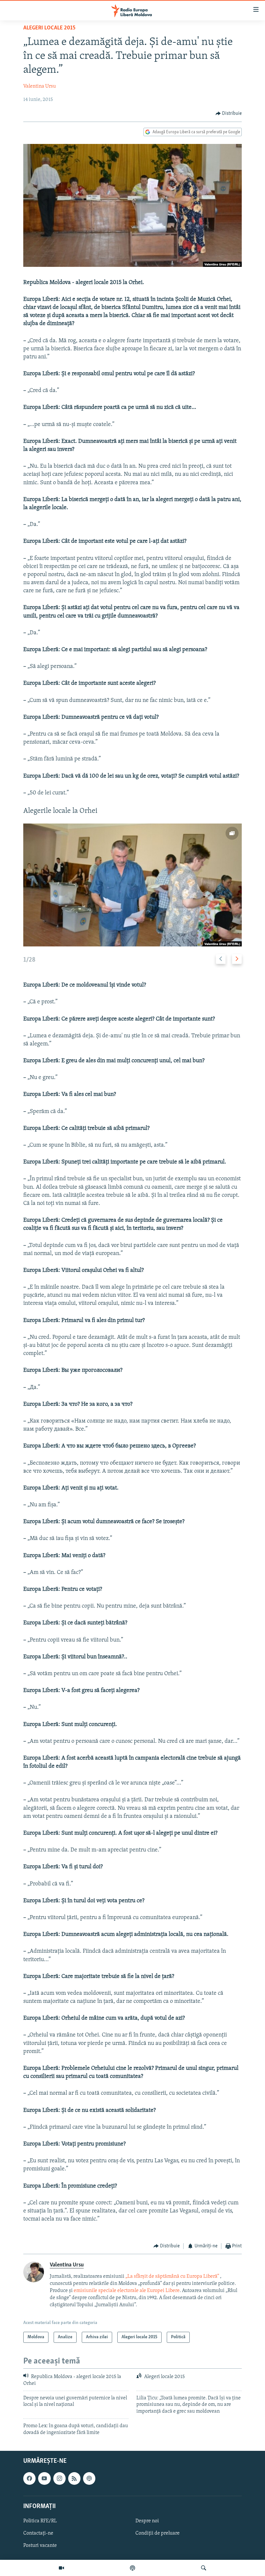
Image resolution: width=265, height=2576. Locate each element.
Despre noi (147, 2521)
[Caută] (204, 2568)
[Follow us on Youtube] (44, 2478)
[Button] (229, 114)
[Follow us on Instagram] (59, 2478)
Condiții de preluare (158, 2533)
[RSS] (74, 2478)
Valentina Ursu (40, 86)
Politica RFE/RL (40, 2521)
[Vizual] (61, 2568)
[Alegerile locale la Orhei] (132, 885)
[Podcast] (132, 2568)
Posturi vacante (40, 2546)
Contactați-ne (38, 2533)
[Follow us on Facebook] (29, 2478)
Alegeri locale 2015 (49, 28)
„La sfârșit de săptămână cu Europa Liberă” (172, 2276)
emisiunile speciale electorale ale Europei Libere (127, 2291)
